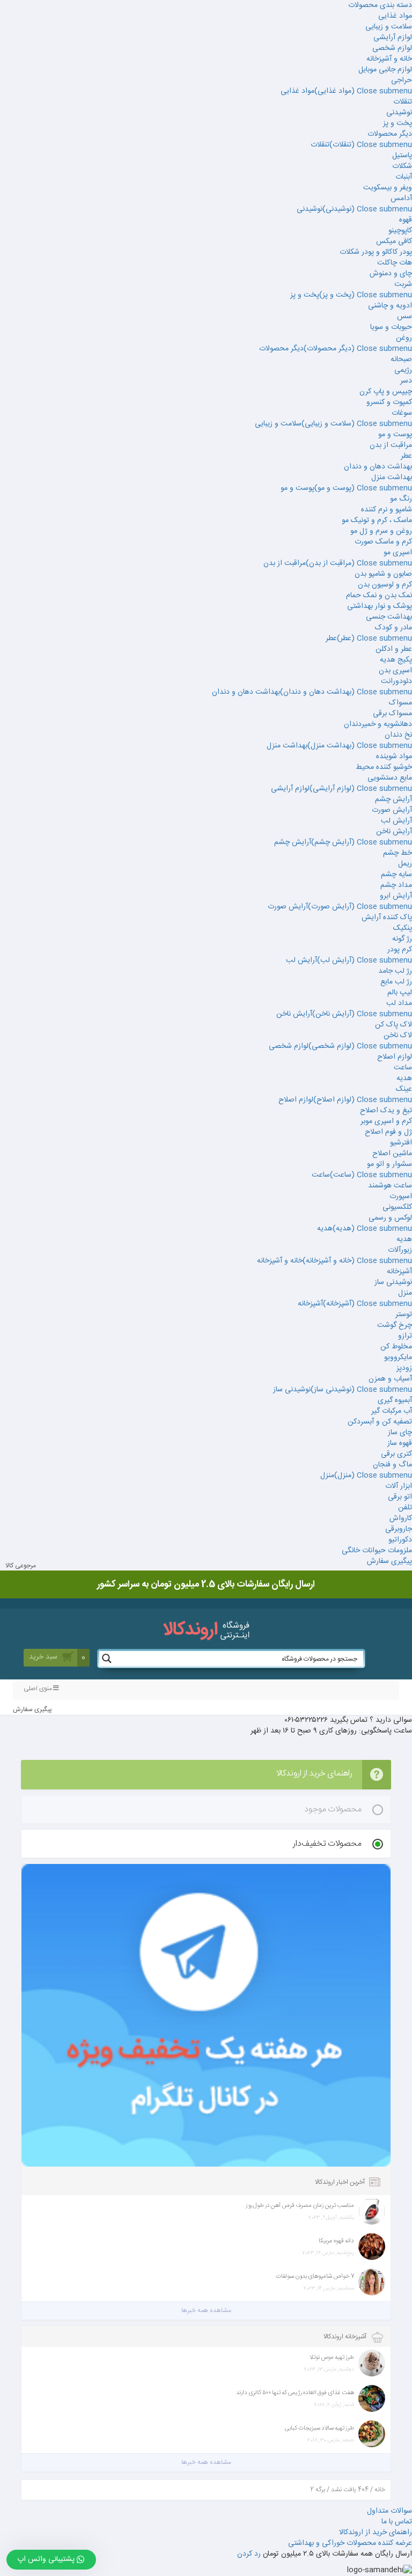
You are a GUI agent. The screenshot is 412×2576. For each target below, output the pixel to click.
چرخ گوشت (395, 1325)
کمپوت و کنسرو (389, 402)
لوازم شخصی (392, 48)
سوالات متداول (389, 2511)
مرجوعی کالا (21, 1566)
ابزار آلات (399, 1486)
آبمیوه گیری (395, 1400)
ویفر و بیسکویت (388, 188)
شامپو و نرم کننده (387, 510)
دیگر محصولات (390, 134)
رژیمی (403, 370)
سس (404, 317)
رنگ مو (401, 499)
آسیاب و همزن (390, 1379)
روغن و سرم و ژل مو (381, 531)
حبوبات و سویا (391, 327)
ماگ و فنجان (392, 1465)
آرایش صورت (392, 810)
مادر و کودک (393, 628)
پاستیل (402, 156)
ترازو (405, 1336)
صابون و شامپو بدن (383, 574)
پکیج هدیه (396, 660)
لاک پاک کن (393, 1025)
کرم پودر (400, 950)
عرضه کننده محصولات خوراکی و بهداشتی (350, 2543)
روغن (404, 338)
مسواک (400, 703)
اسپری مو (398, 553)
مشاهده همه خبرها (206, 2310)
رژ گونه (402, 939)
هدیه (404, 1078)
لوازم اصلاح (395, 1057)
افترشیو (401, 1143)
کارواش (401, 1518)
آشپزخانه (399, 1272)
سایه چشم (396, 875)
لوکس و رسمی (390, 1218)
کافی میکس (394, 241)
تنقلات (403, 102)
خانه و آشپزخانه (389, 59)
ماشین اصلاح (392, 1154)
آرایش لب (396, 821)
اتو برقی (400, 1497)
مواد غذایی (395, 16)
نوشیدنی (399, 113)
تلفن (405, 1508)
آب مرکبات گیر (392, 1411)
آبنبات (404, 177)
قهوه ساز (400, 1443)
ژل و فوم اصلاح (388, 1132)
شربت (403, 284)
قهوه (406, 220)
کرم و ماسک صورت (383, 542)
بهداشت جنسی (389, 617)
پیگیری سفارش (389, 1561)
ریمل (405, 864)
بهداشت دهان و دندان (378, 467)
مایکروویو (398, 1357)
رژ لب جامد (395, 971)
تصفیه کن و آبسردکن (380, 1422)
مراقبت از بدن (391, 445)
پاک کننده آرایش (387, 918)
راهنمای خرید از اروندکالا (376, 2533)
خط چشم (398, 853)
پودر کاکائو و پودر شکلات (376, 252)
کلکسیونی (397, 1207)
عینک (404, 1089)
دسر (406, 381)
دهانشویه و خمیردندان (378, 724)
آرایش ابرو (396, 896)
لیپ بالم (400, 993)
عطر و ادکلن (394, 649)
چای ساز (400, 1433)
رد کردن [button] (249, 2554)
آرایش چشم (393, 799)
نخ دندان (398, 735)
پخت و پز (398, 123)
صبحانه (401, 359)
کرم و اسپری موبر (386, 1121)
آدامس (401, 199)
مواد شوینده (394, 757)
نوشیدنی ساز (393, 1282)
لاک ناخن (398, 1036)
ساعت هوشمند (390, 1186)
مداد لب (399, 1003)
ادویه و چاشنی (390, 306)
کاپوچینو (400, 231)
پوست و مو (395, 435)
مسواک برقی (392, 714)
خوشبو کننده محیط (384, 767)
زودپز (404, 1368)
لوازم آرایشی (393, 38)
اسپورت (401, 1197)
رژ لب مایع (396, 982)
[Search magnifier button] (107, 1658)
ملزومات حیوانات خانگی (377, 1551)
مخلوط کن (396, 1347)
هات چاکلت (395, 263)
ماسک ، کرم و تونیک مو (377, 520)
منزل (405, 1293)
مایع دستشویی (390, 778)
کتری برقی (396, 1454)
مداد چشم (396, 885)
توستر (404, 1315)
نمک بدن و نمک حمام (379, 596)
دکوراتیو (400, 1540)
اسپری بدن (395, 671)
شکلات (402, 166)
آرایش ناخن (394, 832)
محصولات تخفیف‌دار (327, 1844)
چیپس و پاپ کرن (386, 392)
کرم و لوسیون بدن (385, 585)
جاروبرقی (399, 1529)
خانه (380, 2490)
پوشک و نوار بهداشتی (380, 606)
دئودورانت (396, 681)
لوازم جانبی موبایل (385, 70)
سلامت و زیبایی (389, 27)
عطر (406, 456)
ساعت (403, 1068)
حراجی (402, 80)
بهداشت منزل (392, 478)
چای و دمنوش (391, 274)
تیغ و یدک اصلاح (386, 1111)
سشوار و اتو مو (389, 1164)
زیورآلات (400, 1250)
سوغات (402, 413)
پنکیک (403, 928)
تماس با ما (397, 2522)
